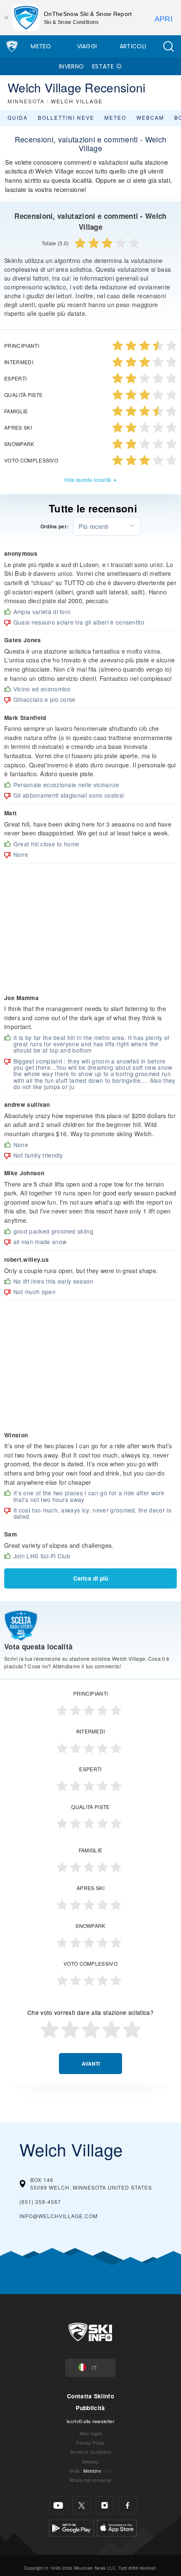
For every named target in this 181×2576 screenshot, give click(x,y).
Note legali (91, 2433)
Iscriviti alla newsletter (90, 2421)
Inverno (71, 66)
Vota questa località (88, 479)
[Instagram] (105, 2505)
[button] (168, 46)
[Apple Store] (117, 2527)
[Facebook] (128, 2505)
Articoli (133, 46)
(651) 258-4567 (40, 2202)
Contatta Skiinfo (90, 2396)
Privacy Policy (90, 2443)
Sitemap (90, 2462)
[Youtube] (58, 2505)
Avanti (91, 2064)
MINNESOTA (26, 101)
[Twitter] (81, 2505)
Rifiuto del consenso (90, 2480)
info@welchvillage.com (59, 2216)
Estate (103, 66)
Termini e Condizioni (90, 2452)
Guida (18, 117)
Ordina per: (55, 527)
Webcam (150, 117)
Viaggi (87, 46)
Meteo (41, 46)
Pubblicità (90, 2408)
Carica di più (91, 1578)
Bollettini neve (66, 117)
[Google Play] (71, 2527)
